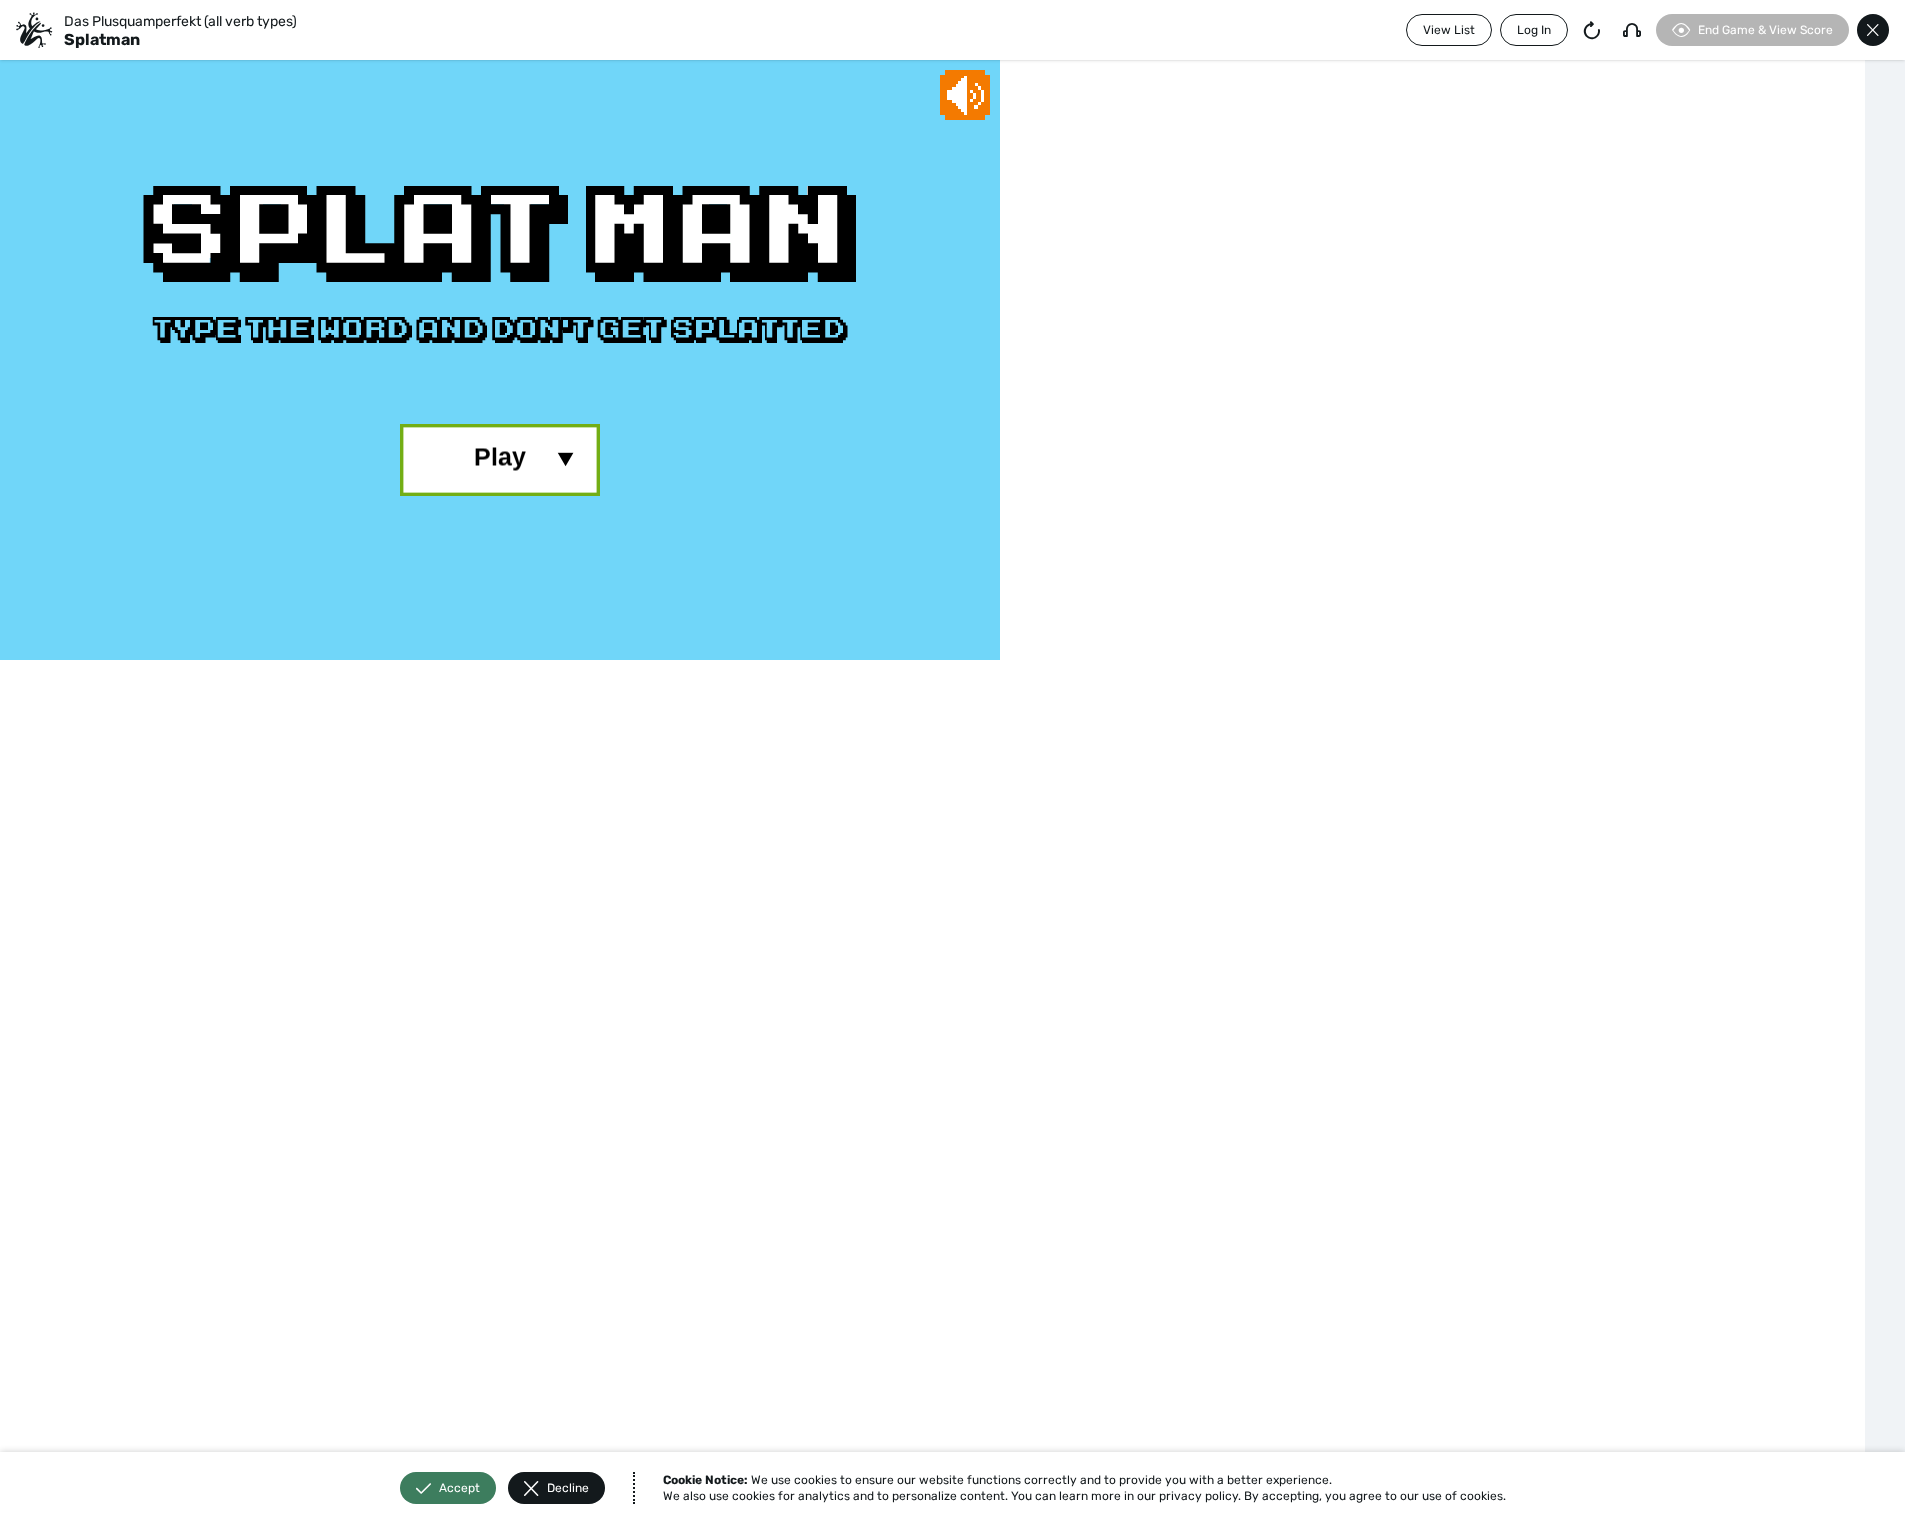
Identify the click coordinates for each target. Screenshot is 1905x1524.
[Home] (34, 30)
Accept (459, 1488)
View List (1449, 30)
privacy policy (1198, 1496)
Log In (1534, 30)
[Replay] (1592, 30)
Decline (568, 1488)
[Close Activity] (1873, 30)
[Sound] (1632, 30)
